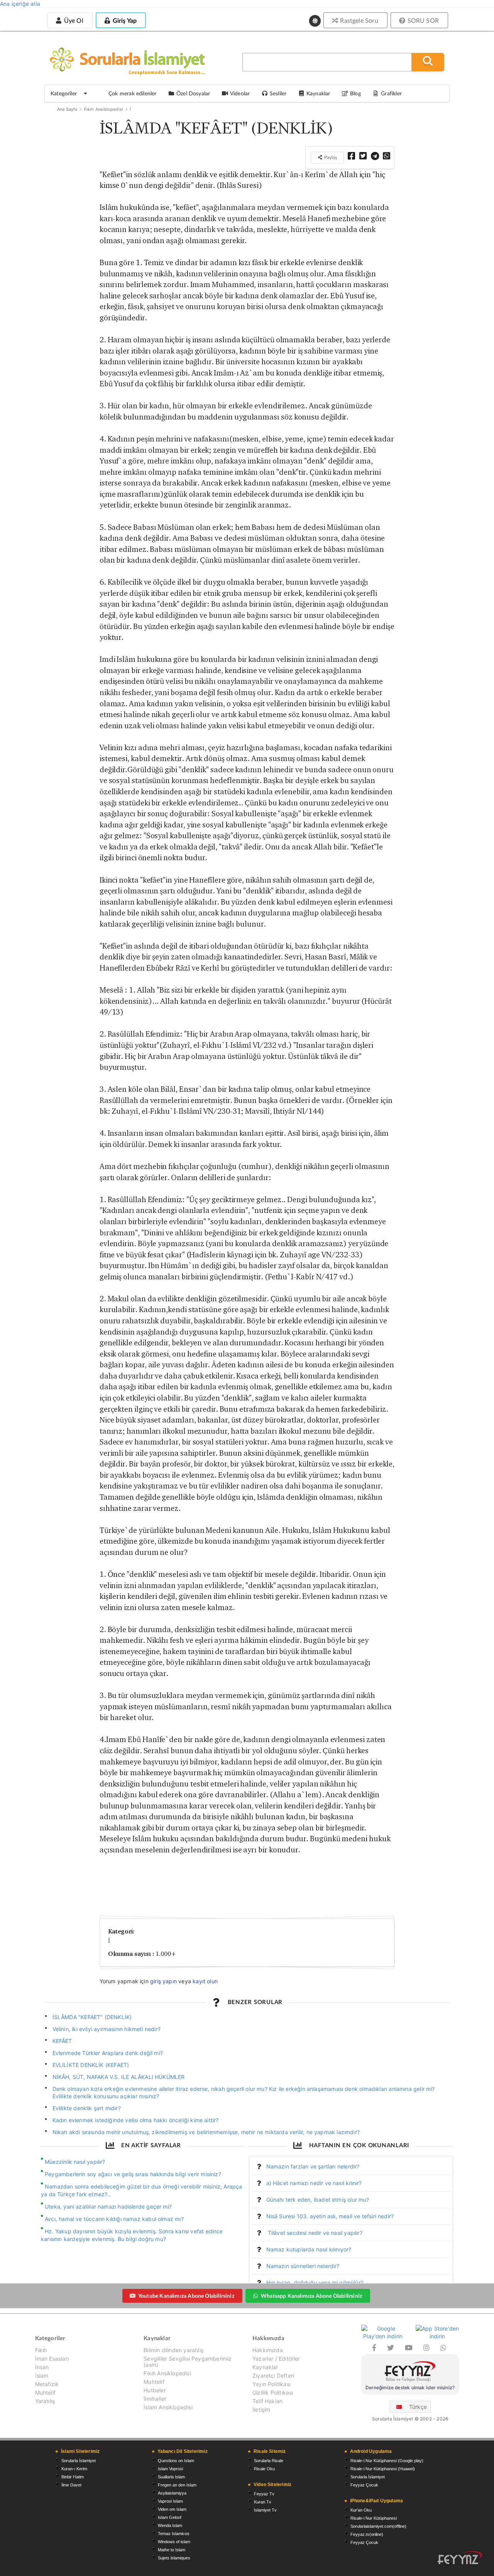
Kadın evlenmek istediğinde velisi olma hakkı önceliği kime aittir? (136, 2120)
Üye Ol (73, 20)
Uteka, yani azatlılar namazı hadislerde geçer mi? (108, 2206)
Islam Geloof (170, 2517)
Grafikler (391, 93)
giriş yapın (163, 1981)
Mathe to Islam (172, 2550)
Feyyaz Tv (264, 2494)
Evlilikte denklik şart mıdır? (87, 2108)
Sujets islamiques (174, 2558)
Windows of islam (174, 2542)
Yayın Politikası (272, 2384)
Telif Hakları (267, 2401)
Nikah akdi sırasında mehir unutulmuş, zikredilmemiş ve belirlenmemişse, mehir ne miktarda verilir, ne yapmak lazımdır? (206, 2132)
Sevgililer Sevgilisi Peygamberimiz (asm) (188, 2362)
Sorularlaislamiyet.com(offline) (378, 2526)
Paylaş (330, 157)
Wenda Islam (170, 2525)
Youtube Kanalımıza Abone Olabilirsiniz (186, 2296)
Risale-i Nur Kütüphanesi (374, 2518)
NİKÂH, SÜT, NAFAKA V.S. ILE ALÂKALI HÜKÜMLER (119, 2077)
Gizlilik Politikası (273, 2392)
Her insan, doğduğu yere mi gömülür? (315, 2283)
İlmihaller (155, 2399)
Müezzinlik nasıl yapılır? (75, 2162)
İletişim (261, 2409)
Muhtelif (45, 2392)
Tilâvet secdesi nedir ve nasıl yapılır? (314, 2233)
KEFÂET (62, 2041)
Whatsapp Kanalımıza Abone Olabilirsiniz (311, 2296)
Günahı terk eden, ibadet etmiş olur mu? (318, 2200)
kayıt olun (205, 1981)
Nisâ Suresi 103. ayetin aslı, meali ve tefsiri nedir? (330, 2216)
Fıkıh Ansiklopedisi (104, 109)
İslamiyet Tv (265, 2510)
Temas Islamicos (174, 2534)
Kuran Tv (263, 2502)
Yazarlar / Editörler (276, 2359)
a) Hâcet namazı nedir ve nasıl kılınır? (314, 2183)
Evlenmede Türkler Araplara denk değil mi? (108, 2053)
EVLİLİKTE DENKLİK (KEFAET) (91, 2065)
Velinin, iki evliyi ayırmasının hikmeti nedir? (107, 2029)
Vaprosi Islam (170, 2501)
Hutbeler (155, 2390)
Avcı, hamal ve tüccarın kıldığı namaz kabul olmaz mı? (114, 2219)
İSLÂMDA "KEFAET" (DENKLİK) (92, 2017)
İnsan (42, 2367)
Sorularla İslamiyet (79, 2461)
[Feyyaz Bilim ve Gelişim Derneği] (410, 2372)
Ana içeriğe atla (20, 4)
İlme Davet (71, 2485)
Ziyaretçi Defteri (273, 2376)
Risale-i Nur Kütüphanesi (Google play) (387, 2461)
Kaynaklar (265, 2367)
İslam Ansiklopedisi (168, 2407)
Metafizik (47, 2384)
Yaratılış (45, 2401)
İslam (42, 2376)
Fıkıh (41, 2350)
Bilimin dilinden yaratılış (173, 2350)
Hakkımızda (268, 2350)
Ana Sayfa (67, 109)
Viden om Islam (172, 2509)
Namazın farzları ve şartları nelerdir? (313, 2166)
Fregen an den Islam (177, 2485)
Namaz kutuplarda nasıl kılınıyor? (309, 2249)
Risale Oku (264, 2469)
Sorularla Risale (269, 2461)
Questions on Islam (176, 2461)
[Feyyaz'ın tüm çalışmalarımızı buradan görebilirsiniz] (460, 2558)
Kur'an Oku (361, 2510)
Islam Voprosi (170, 2469)
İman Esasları (52, 2359)
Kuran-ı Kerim (74, 2469)
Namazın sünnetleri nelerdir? (303, 2266)
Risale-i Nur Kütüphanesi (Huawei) (383, 2469)
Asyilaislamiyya (172, 2493)
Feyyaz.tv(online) (367, 2534)
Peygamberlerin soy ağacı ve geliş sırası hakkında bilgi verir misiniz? (133, 2174)
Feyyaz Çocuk (364, 2485)
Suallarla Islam (171, 2477)
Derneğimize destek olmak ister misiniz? (410, 2387)
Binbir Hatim (73, 2477)
